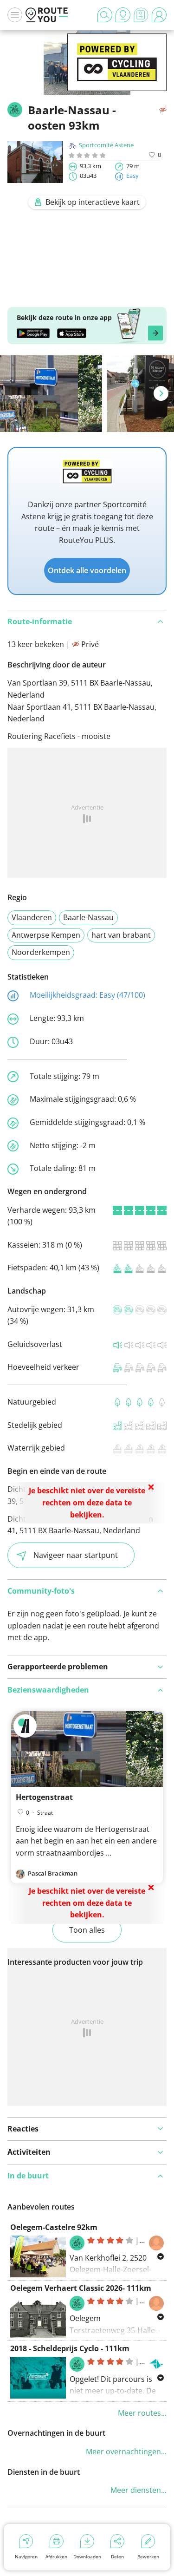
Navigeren (26, 2556)
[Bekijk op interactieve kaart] (87, 289)
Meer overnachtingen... (126, 2452)
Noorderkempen (41, 952)
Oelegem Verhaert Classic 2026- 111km (81, 2288)
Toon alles (87, 1930)
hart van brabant (121, 935)
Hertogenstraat (44, 1797)
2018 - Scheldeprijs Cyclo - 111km (70, 2348)
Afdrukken (56, 2556)
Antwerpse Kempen (46, 935)
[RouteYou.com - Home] (47, 15)
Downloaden (87, 2556)
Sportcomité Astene (106, 145)
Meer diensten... (139, 2490)
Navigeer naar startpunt (76, 1555)
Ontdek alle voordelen (87, 570)
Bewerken (148, 2556)
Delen (117, 2556)
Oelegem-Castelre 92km (54, 2227)
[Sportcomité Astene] (117, 77)
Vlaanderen (32, 917)
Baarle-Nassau (88, 917)
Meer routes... (142, 2413)
